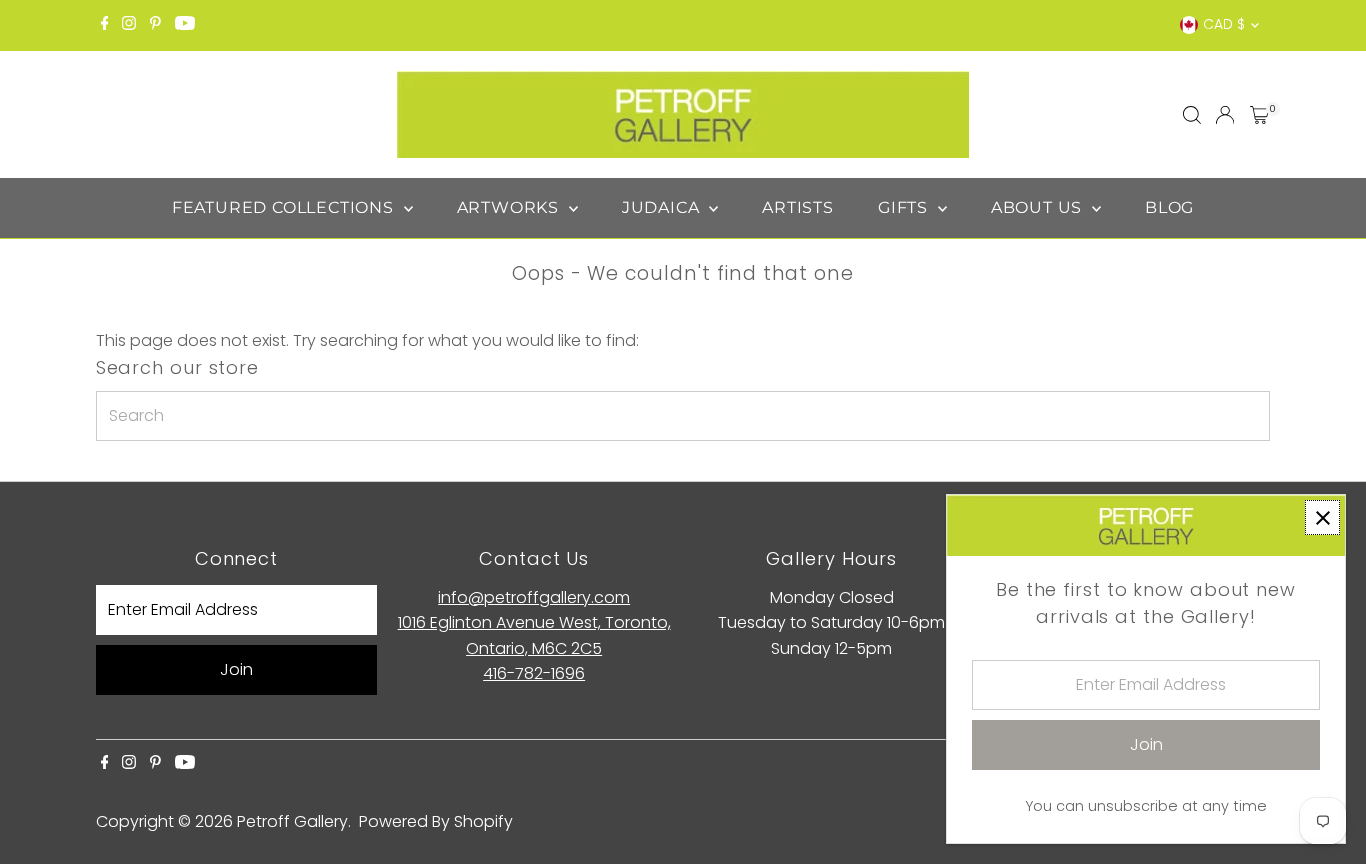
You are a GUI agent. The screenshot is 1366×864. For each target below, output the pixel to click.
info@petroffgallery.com (534, 597)
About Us (1039, 207)
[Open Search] (1192, 115)
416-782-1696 (534, 673)
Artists (798, 207)
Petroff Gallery (292, 821)
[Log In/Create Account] (1225, 115)
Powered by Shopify (436, 821)
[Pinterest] (155, 25)
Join (236, 669)
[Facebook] (105, 25)
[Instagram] (129, 25)
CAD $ (1224, 24)
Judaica (663, 207)
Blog (1169, 207)
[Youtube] (185, 25)
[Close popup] (1322, 517)
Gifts (905, 207)
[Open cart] (1259, 115)
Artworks (510, 207)
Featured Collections (285, 207)
